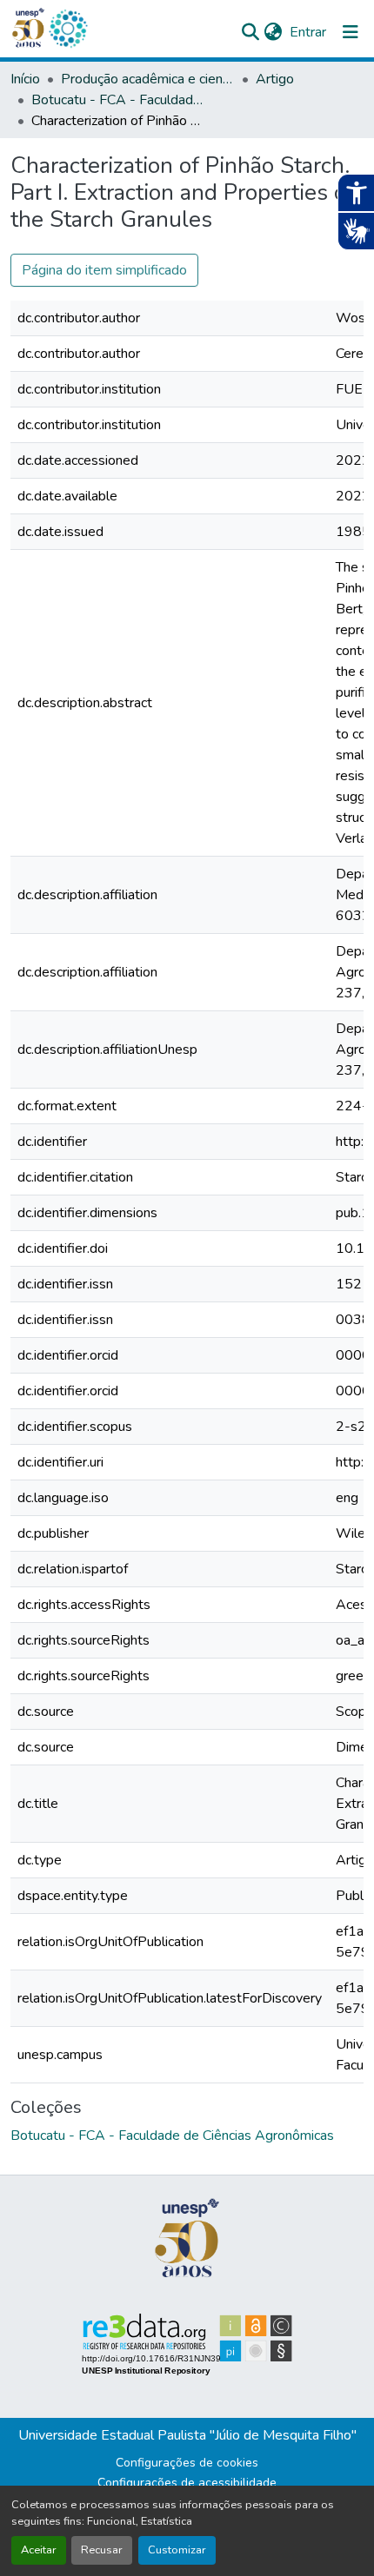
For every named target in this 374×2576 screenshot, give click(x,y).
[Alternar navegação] (351, 32)
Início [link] (25, 79)
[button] (68, 29)
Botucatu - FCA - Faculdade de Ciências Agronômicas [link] (118, 100)
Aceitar (39, 2550)
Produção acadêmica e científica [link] (148, 79)
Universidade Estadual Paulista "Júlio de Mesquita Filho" (187, 2435)
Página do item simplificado (104, 270)
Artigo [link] (275, 79)
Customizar (177, 2550)
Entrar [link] (308, 32)
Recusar (102, 2550)
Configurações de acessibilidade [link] (187, 2483)
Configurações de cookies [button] (187, 2463)
